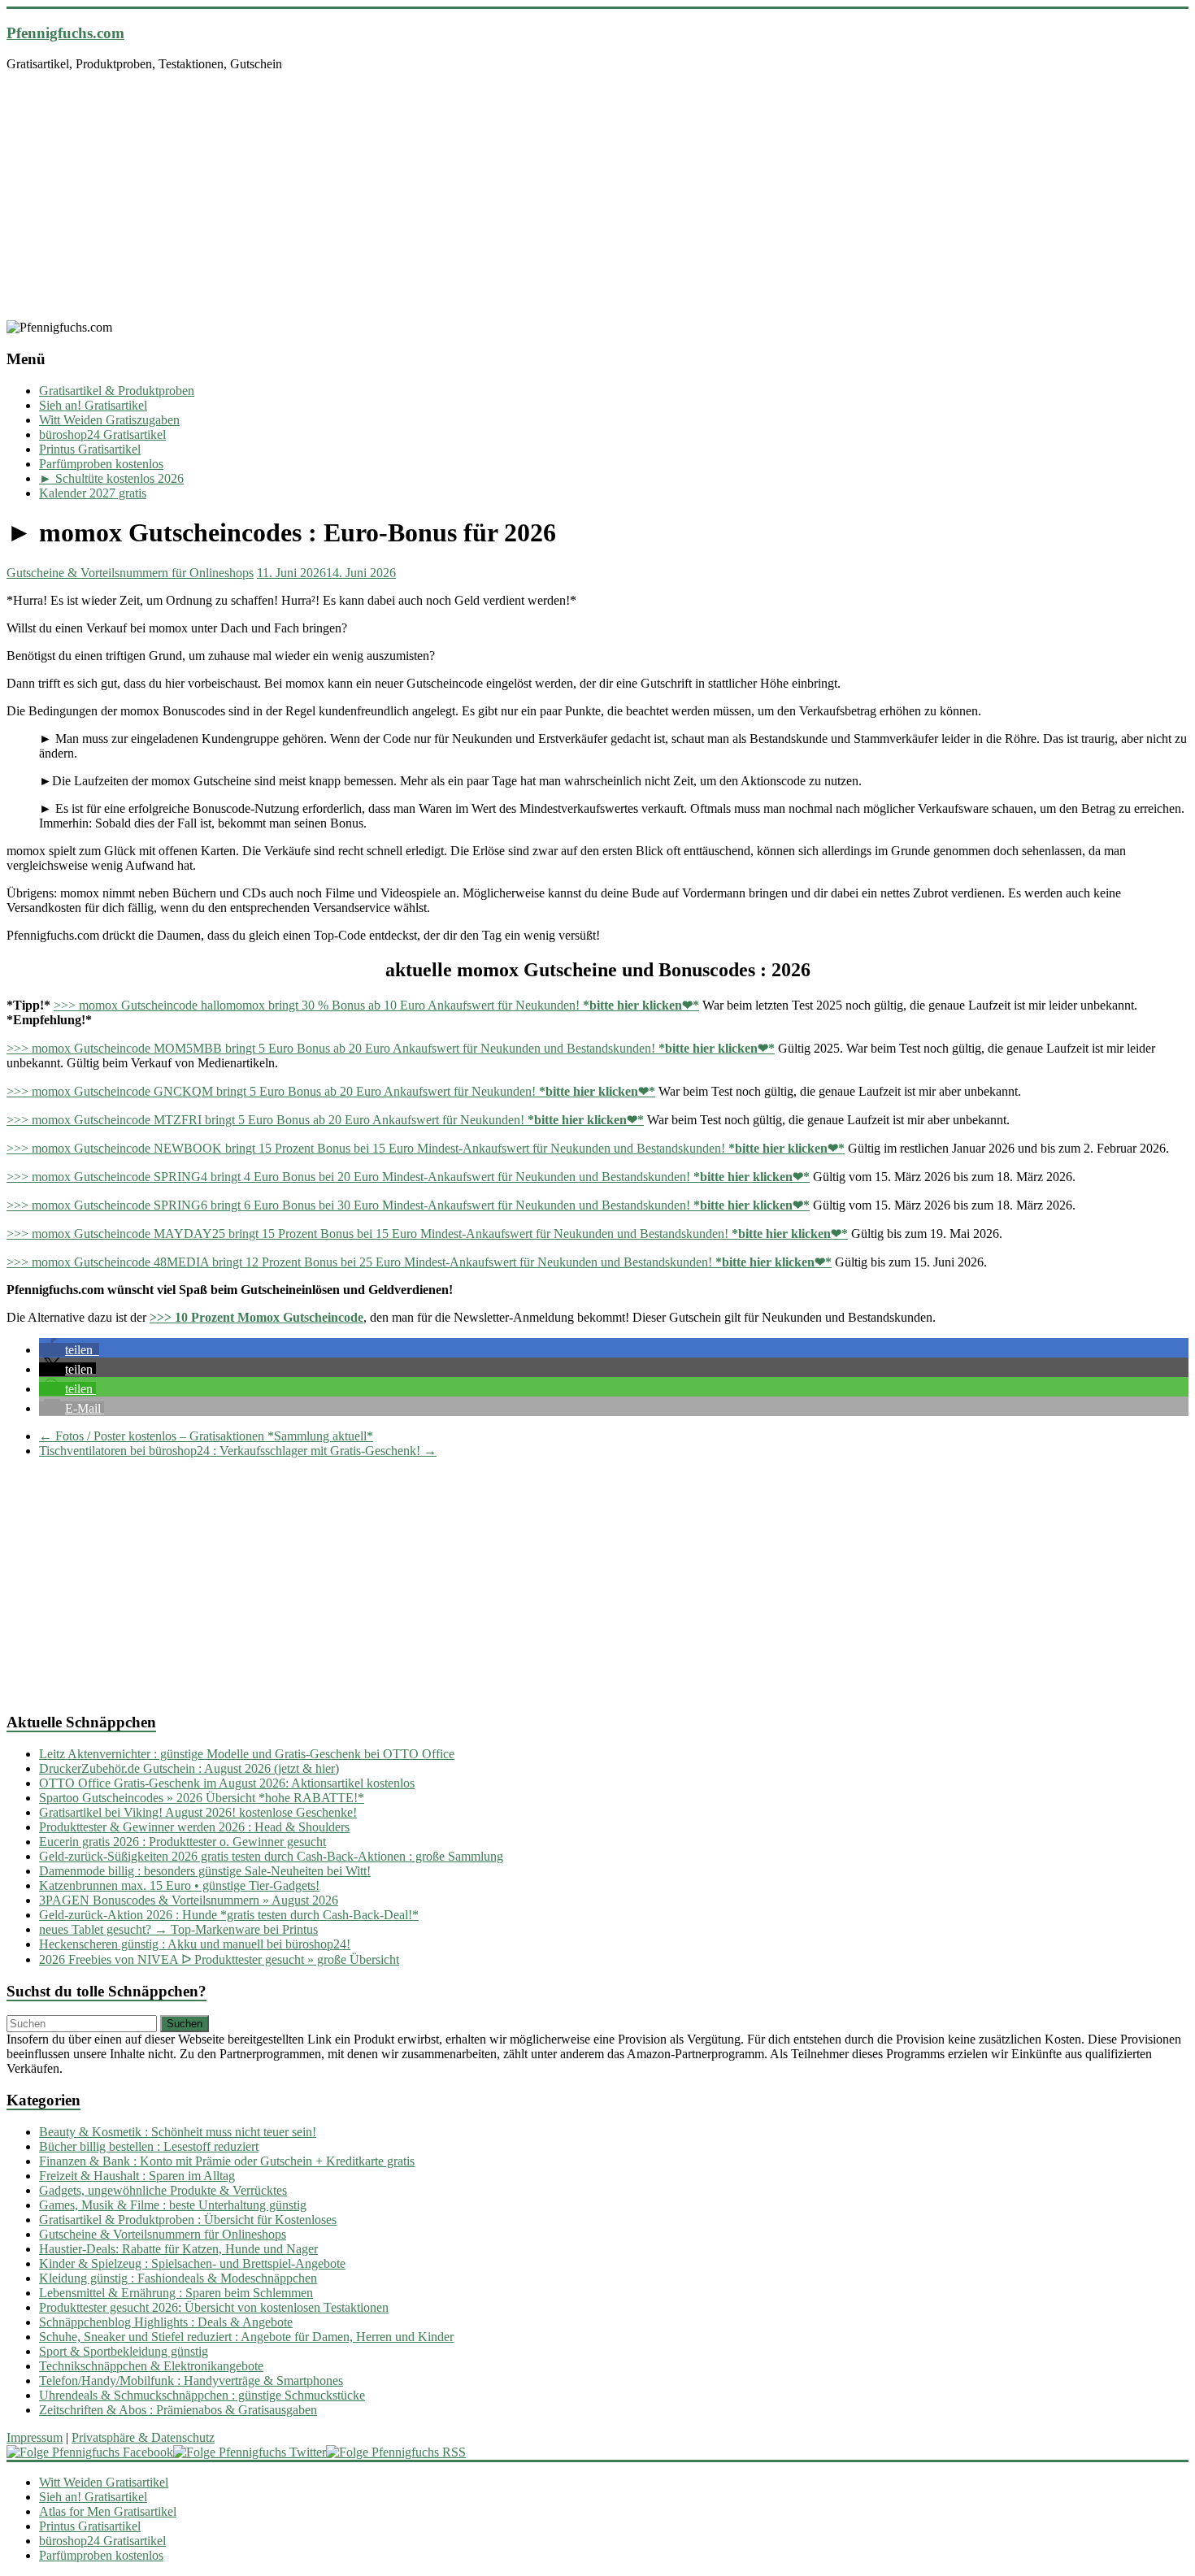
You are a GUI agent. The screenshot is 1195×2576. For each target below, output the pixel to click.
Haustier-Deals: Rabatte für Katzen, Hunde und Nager (178, 2249)
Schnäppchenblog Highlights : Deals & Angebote (166, 2322)
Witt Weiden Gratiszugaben (109, 420)
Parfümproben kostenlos (101, 464)
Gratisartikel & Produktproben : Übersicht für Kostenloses (188, 2220)
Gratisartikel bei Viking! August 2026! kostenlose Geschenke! (198, 1812)
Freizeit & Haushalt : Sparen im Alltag (137, 2176)
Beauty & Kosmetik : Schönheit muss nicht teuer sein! (178, 2132)
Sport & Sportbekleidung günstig (124, 2351)
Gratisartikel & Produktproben (117, 391)
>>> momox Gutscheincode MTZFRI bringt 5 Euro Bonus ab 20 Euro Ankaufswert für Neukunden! (325, 1120)
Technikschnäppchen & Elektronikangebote (151, 2366)
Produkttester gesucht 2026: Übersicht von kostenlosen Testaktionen (214, 2307)
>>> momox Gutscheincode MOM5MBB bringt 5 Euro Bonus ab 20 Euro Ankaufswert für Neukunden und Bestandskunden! (391, 1048)
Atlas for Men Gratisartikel (108, 2511)
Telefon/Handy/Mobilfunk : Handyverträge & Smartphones (191, 2381)
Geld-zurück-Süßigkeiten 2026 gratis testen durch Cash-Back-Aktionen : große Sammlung (271, 1856)
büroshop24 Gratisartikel (102, 434)
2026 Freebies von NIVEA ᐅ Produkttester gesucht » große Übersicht (219, 1959)
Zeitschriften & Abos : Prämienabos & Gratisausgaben (178, 2410)
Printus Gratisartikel (90, 449)
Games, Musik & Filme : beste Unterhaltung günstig (173, 2205)
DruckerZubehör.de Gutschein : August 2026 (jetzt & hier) (189, 1768)
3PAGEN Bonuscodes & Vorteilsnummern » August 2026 (189, 1900)
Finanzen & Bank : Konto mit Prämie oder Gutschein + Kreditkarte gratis (227, 2161)
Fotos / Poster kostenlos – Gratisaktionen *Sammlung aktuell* (206, 1436)
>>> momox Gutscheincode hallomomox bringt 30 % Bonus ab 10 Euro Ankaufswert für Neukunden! (376, 1005)
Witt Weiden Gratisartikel (104, 2482)
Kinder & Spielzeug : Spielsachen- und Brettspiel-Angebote (192, 2263)
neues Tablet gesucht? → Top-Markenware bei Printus (178, 1929)
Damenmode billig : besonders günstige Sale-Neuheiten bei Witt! (205, 1871)
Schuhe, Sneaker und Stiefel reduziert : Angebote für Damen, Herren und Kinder (246, 2337)
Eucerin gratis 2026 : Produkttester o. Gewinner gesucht (183, 1842)
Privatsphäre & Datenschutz (143, 2437)
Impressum (35, 2437)
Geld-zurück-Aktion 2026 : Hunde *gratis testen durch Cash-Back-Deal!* (229, 1915)
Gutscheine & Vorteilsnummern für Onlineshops (130, 573)
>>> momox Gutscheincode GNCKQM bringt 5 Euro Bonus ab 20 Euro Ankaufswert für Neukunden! (331, 1091)
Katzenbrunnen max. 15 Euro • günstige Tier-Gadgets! (179, 1885)
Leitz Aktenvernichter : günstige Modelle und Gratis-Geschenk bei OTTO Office (247, 1754)
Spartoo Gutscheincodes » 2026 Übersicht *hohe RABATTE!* (202, 1798)
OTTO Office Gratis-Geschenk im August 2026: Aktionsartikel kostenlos (227, 1783)
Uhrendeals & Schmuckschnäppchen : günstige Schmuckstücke (202, 2395)
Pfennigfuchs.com (65, 33)
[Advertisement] (597, 198)
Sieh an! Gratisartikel (93, 405)
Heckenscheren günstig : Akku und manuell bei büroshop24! (195, 1944)
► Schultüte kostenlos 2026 (111, 478)
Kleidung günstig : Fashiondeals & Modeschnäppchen (178, 2278)
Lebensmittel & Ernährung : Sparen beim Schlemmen (176, 2293)
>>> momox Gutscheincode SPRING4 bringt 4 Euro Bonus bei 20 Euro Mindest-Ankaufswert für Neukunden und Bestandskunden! (408, 1177)
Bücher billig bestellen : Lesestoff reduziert (149, 2146)
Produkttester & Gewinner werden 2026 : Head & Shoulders (194, 1827)
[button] (69, 1350)
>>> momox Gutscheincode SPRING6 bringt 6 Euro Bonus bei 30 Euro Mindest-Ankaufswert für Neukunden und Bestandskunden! (408, 1205)
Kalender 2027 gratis (93, 493)
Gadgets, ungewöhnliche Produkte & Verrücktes (163, 2190)
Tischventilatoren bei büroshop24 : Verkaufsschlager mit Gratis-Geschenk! (238, 1451)
